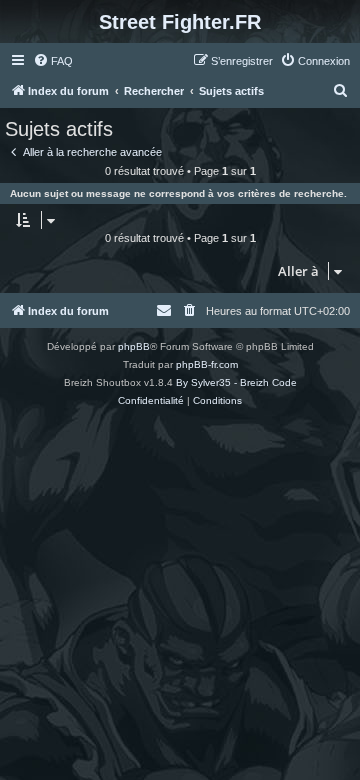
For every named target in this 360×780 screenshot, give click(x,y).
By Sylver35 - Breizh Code (236, 382)
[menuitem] (53, 61)
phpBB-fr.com (207, 364)
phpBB (134, 346)
